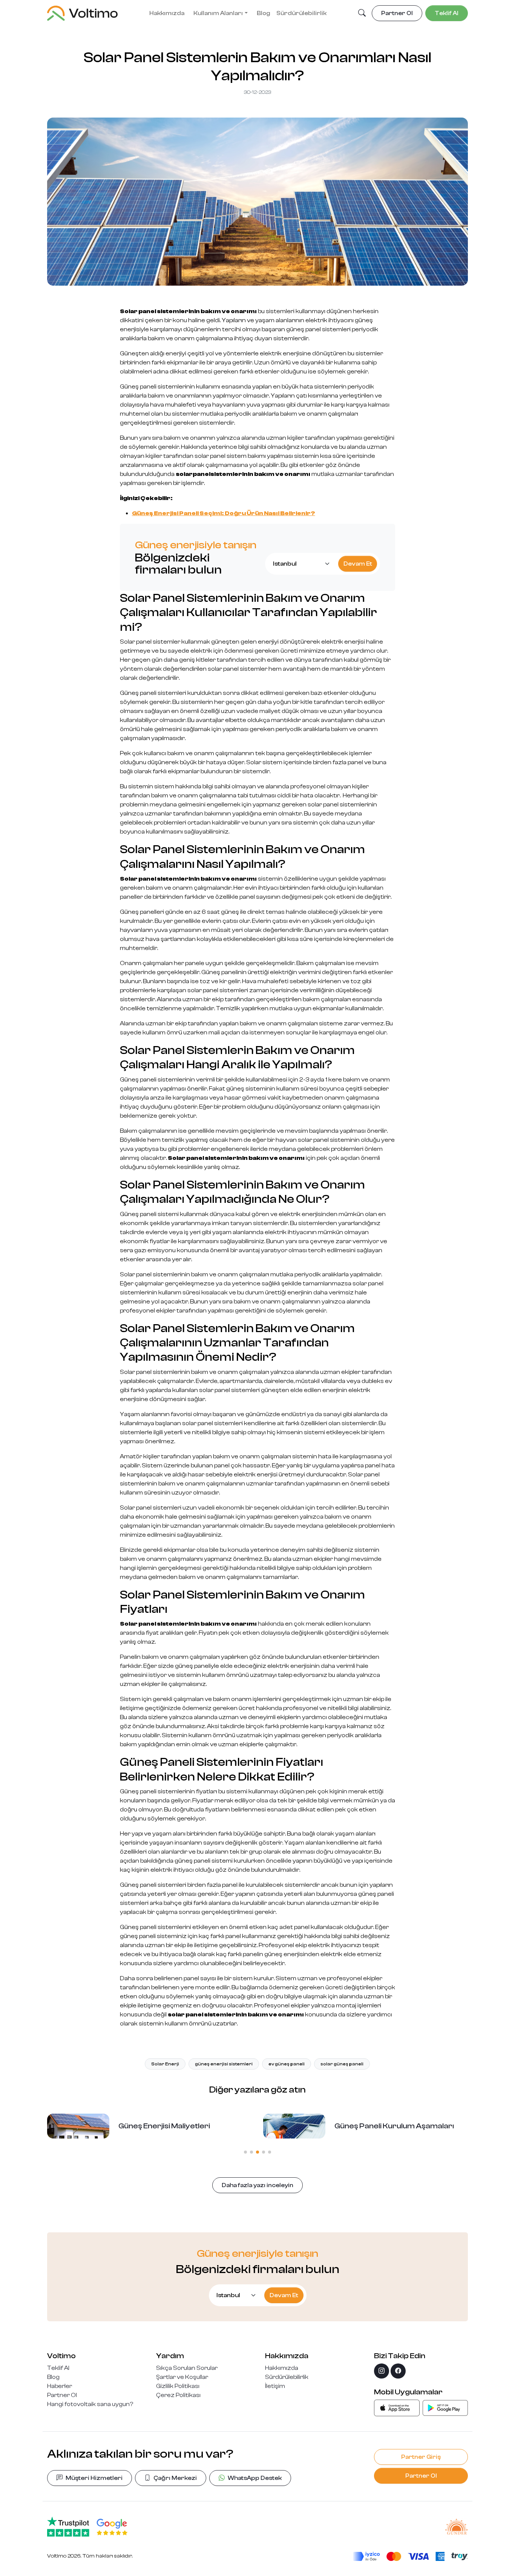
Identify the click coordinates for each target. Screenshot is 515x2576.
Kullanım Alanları (218, 13)
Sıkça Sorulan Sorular (187, 2368)
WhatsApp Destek (255, 2478)
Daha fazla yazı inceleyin (257, 2185)
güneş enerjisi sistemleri (224, 2064)
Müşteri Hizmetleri (94, 2478)
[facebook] (398, 2371)
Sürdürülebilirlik (301, 13)
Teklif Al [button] (447, 13)
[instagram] (382, 2371)
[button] (362, 14)
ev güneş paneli (287, 2064)
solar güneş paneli (342, 2064)
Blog (264, 13)
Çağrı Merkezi (175, 2478)
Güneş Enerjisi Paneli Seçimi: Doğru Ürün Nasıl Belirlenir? (224, 513)
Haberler (60, 2386)
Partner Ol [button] (397, 13)
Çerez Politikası (178, 2395)
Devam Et (358, 564)
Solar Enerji (165, 2064)
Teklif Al (58, 2368)
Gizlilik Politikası (178, 2386)
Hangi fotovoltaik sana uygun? (90, 2404)
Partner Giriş (421, 2457)
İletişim (275, 2386)
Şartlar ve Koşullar (182, 2377)
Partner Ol (62, 2395)
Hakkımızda (167, 13)
